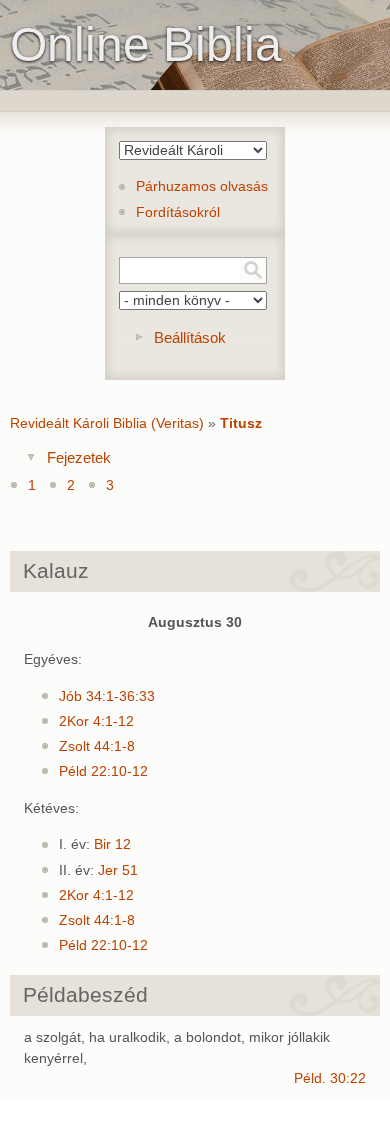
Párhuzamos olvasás (202, 186)
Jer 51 (118, 870)
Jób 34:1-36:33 (107, 696)
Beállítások (190, 337)
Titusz (241, 423)
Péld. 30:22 (330, 1078)
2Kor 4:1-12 (96, 721)
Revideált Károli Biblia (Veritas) (107, 423)
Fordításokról (178, 212)
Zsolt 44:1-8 (97, 746)
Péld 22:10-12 (103, 771)
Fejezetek (79, 457)
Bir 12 (112, 844)
